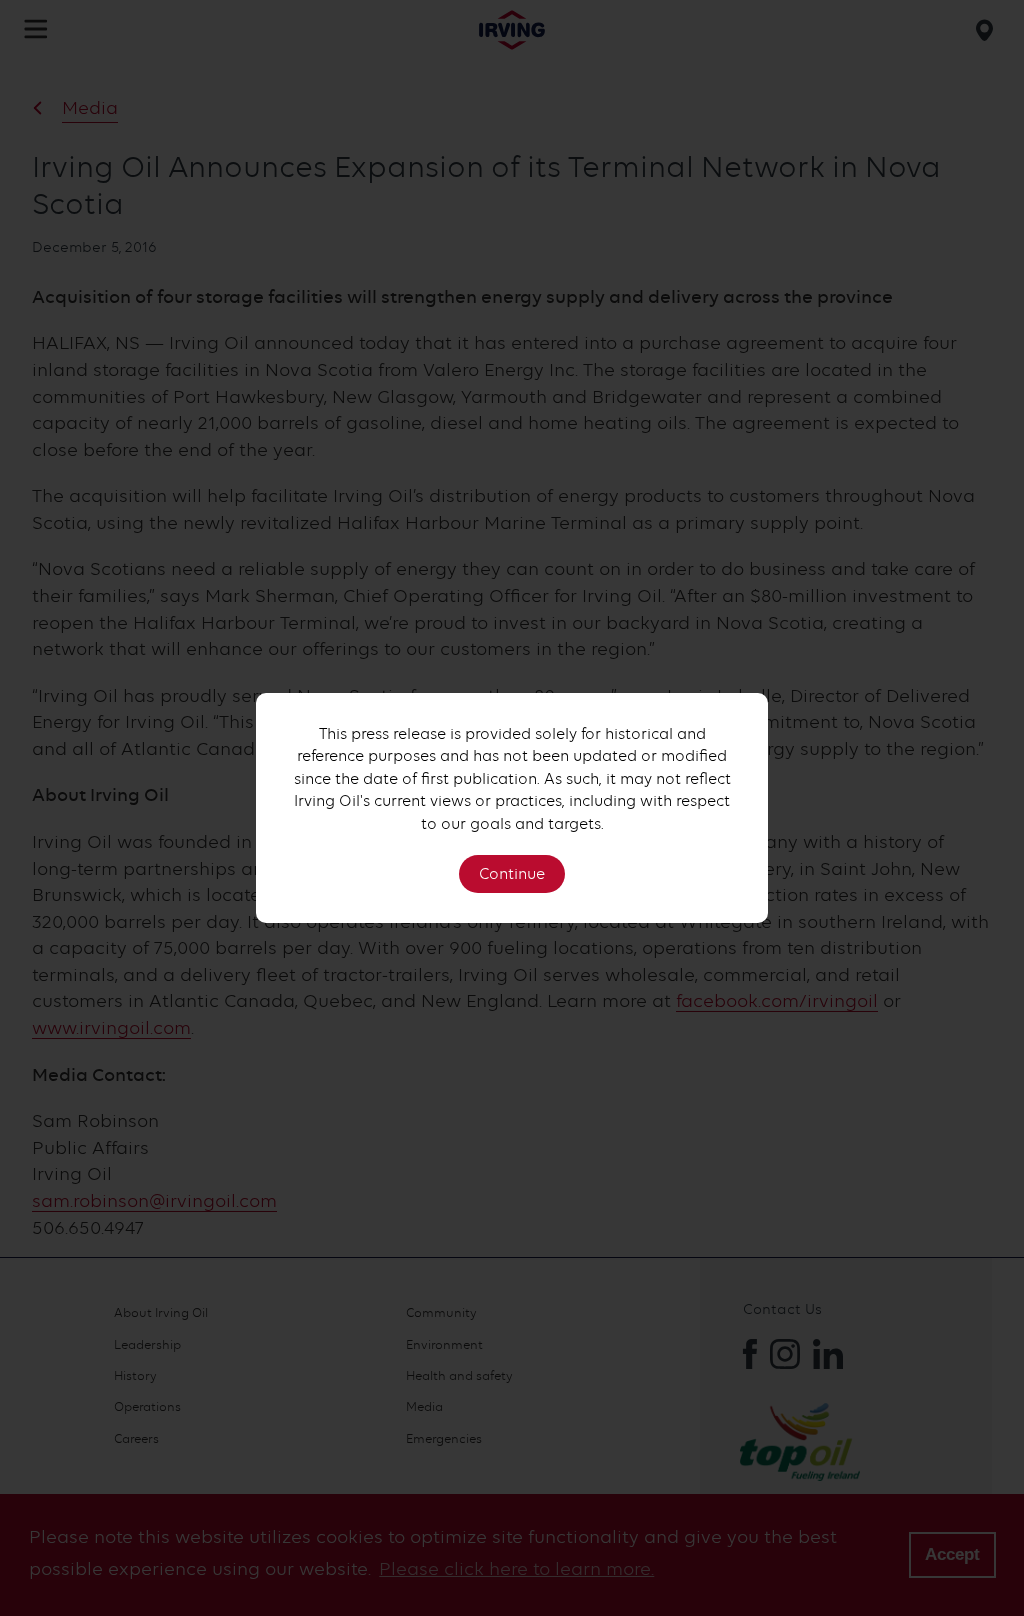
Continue (512, 874)
